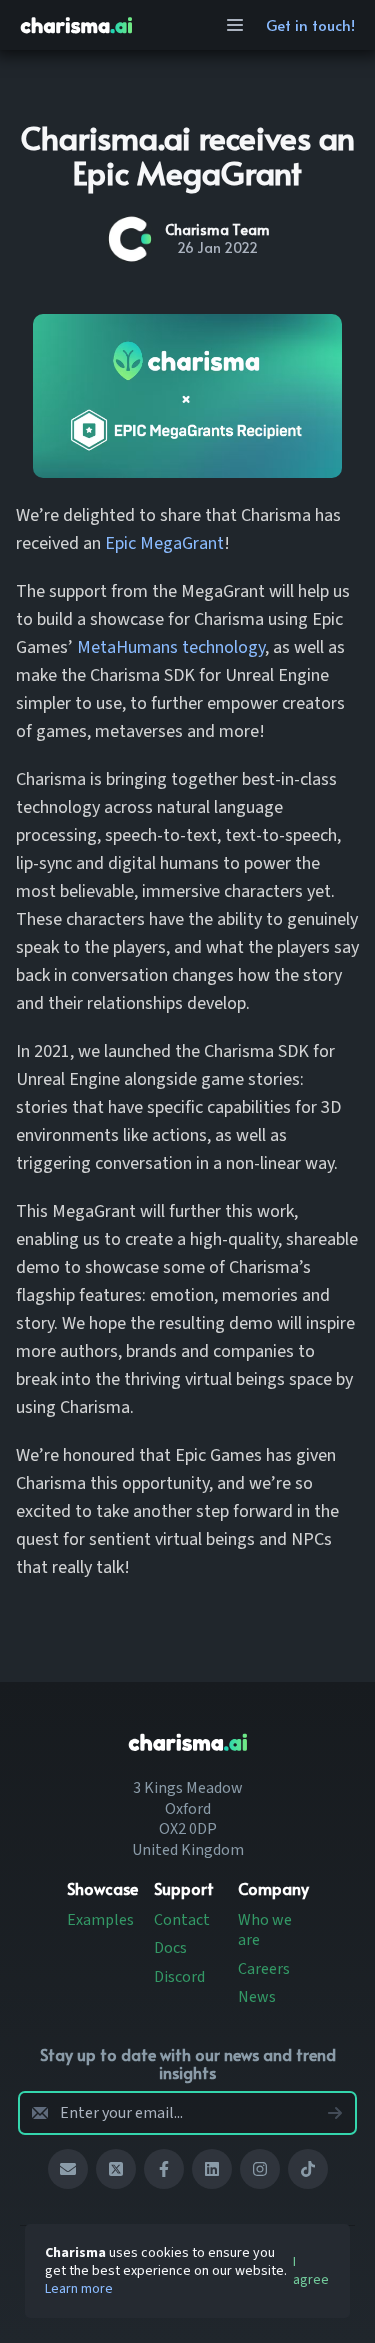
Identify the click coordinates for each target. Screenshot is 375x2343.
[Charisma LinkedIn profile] (212, 2169)
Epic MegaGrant (164, 543)
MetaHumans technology (171, 647)
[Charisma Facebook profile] (164, 2169)
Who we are (265, 1930)
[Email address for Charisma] (68, 2169)
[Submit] (335, 2113)
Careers (264, 1969)
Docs (170, 1948)
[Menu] (235, 25)
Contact (182, 1920)
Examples (100, 1920)
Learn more (79, 2289)
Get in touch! (310, 24)
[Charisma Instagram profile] (260, 2169)
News (257, 1997)
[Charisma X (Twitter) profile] (116, 2169)
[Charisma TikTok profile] (308, 2169)
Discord (179, 1977)
